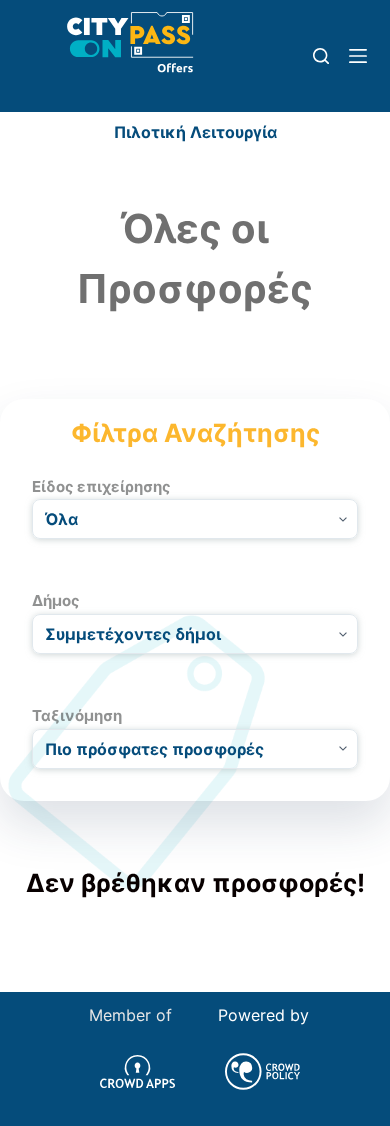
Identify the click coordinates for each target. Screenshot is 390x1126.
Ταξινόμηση (77, 715)
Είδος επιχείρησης (101, 486)
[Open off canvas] (358, 56)
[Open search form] (321, 56)
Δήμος (56, 600)
